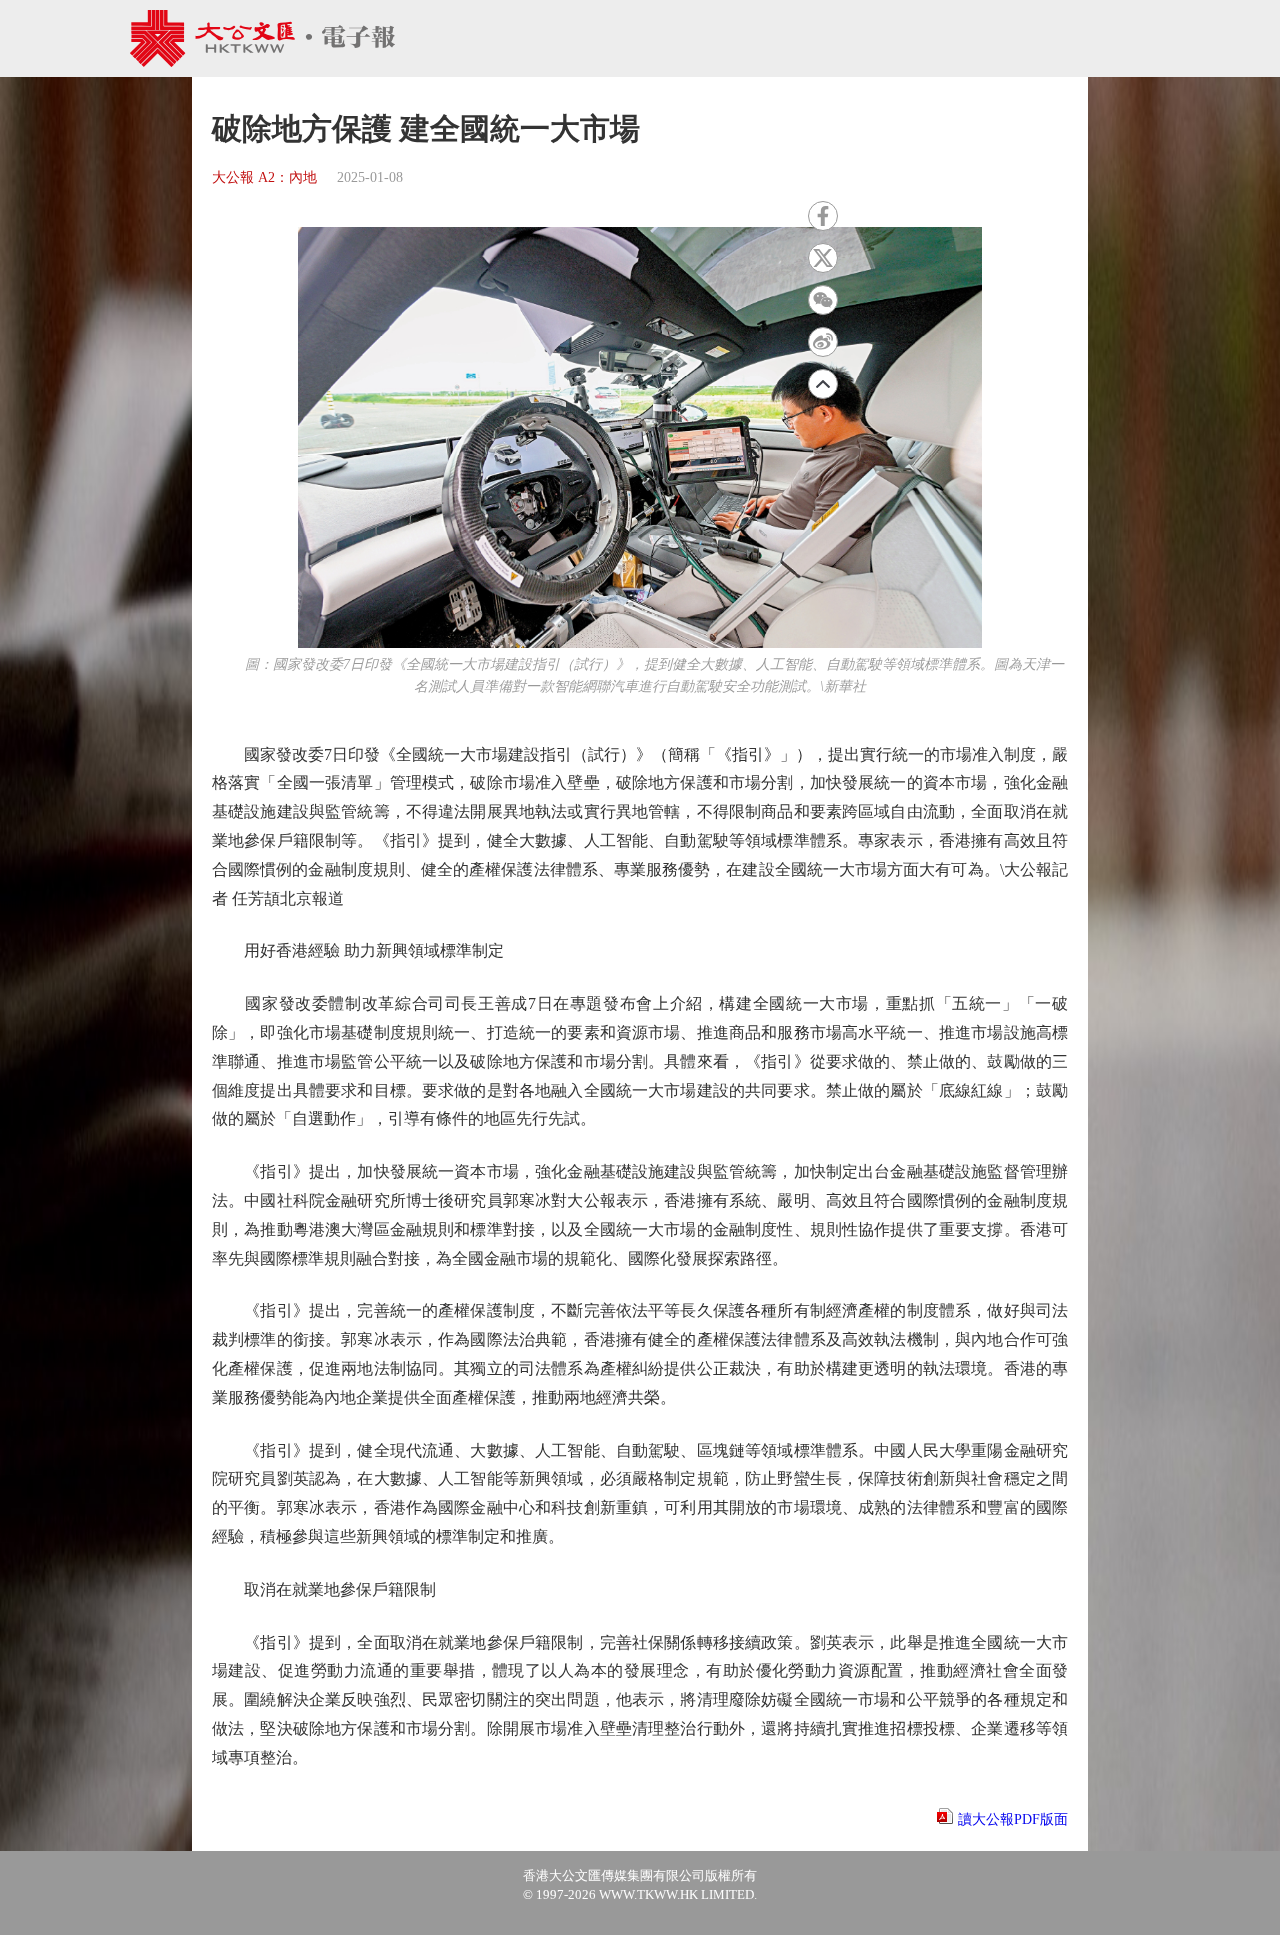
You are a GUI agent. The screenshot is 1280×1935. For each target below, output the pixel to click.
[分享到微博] (823, 342)
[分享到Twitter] (823, 258)
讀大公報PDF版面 (1013, 1819)
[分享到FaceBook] (823, 216)
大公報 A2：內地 (264, 177)
